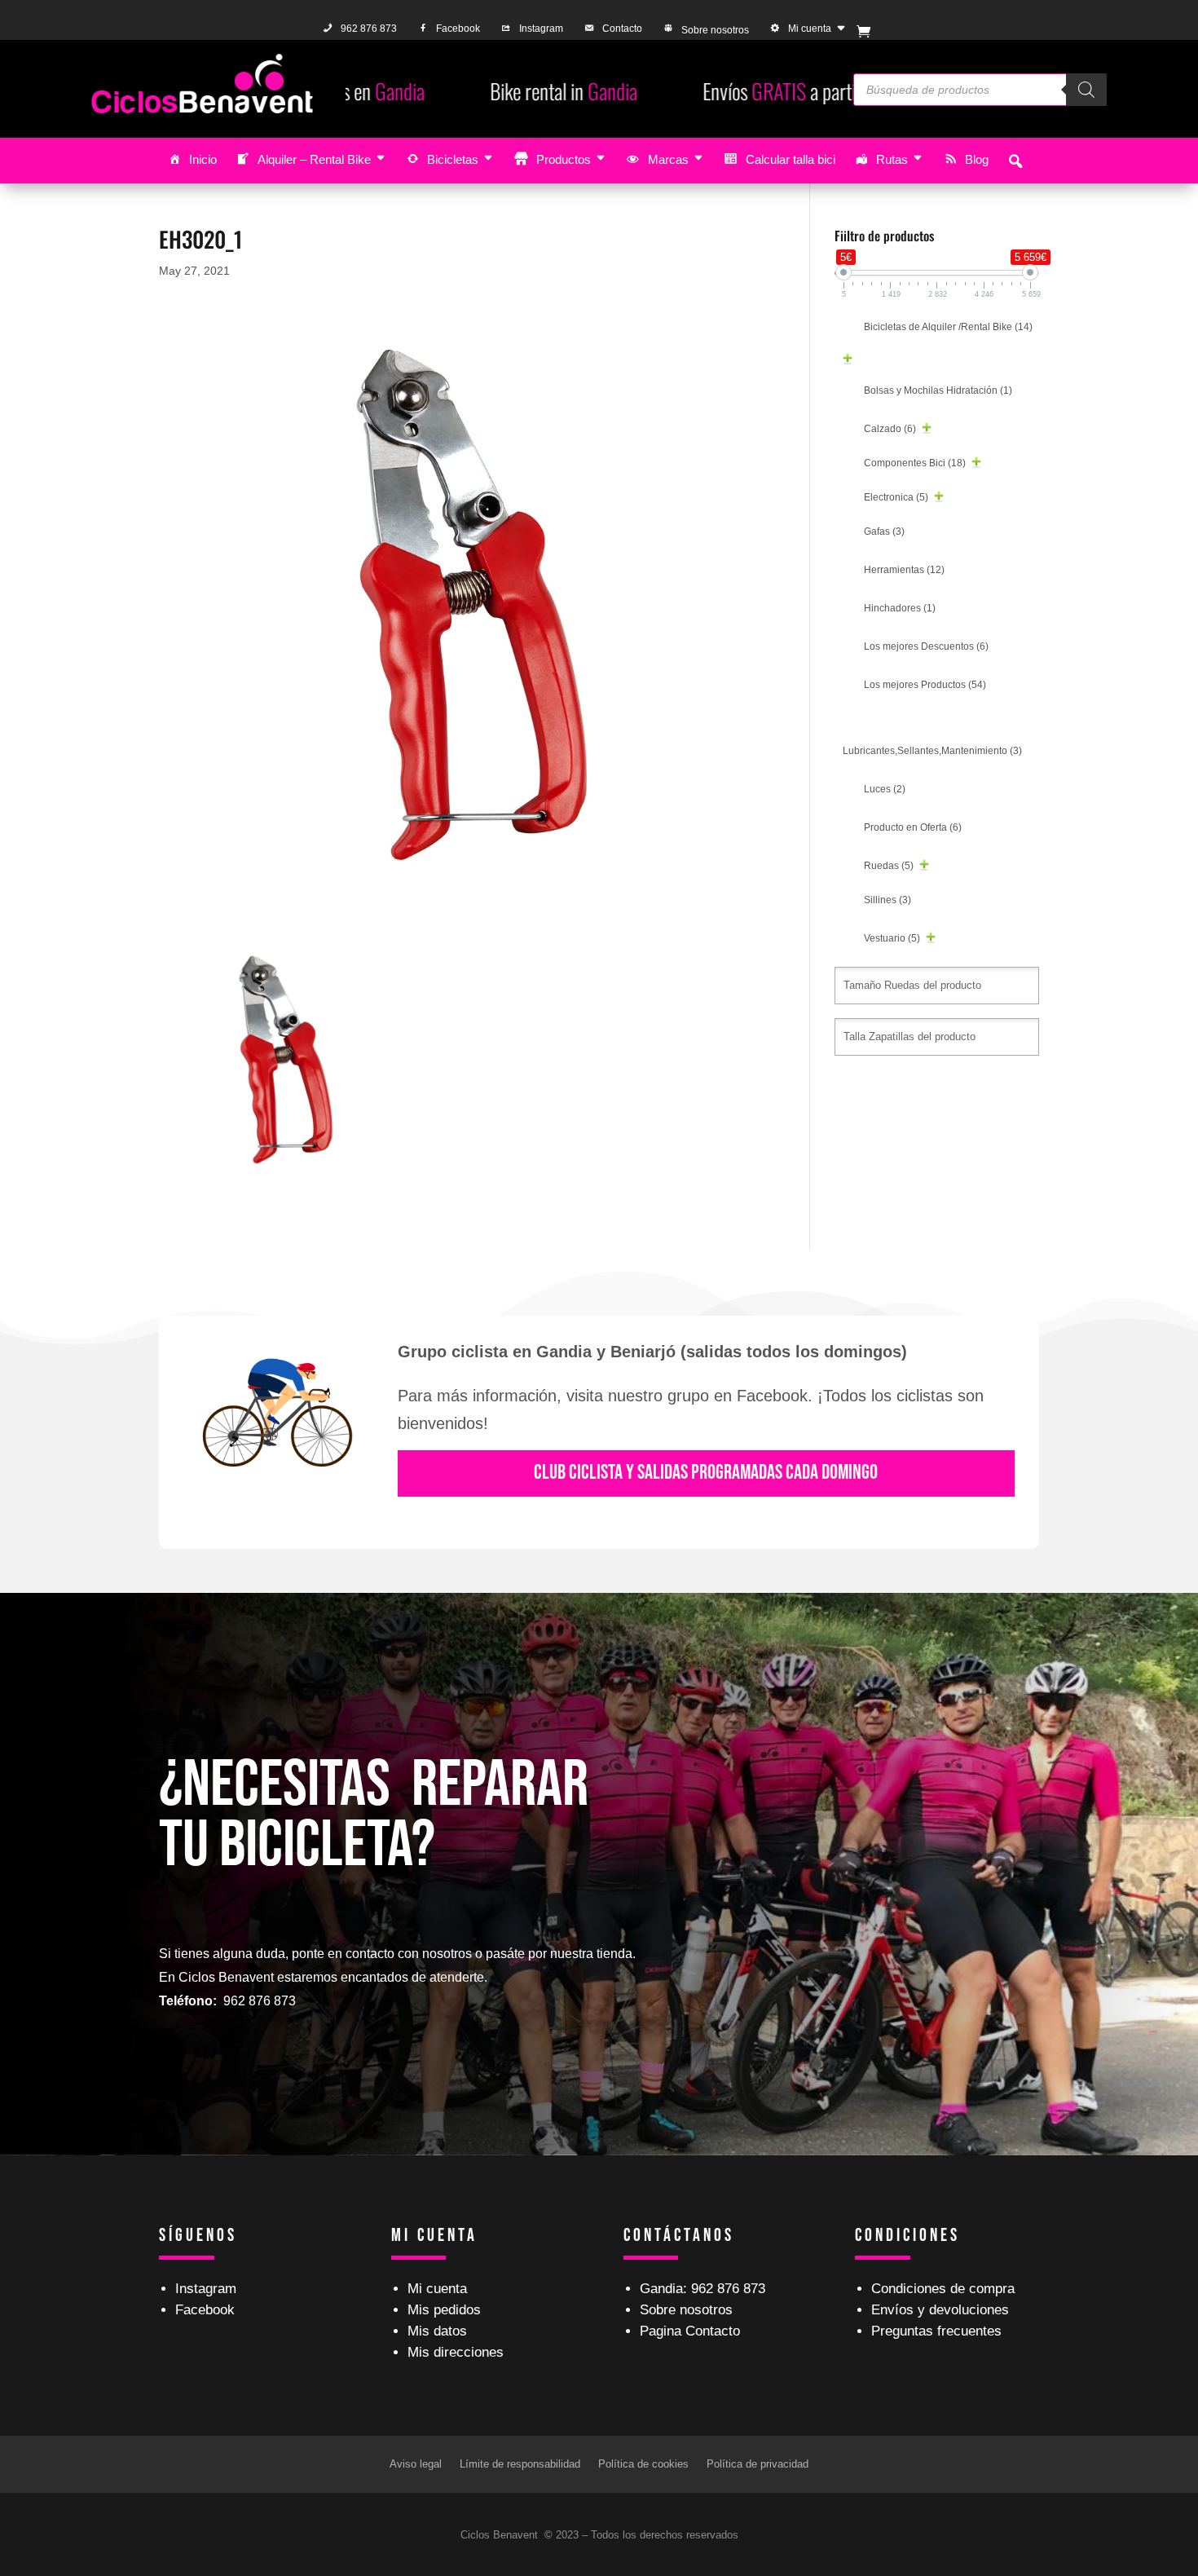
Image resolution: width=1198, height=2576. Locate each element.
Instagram (541, 29)
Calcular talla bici (791, 159)
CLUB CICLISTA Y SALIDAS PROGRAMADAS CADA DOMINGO (706, 1473)
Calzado (890, 429)
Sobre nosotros (715, 30)
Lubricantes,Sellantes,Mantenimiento (932, 751)
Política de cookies (643, 2464)
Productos (564, 159)
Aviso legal (416, 2464)
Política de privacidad (758, 2464)
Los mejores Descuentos (926, 646)
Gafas (884, 532)
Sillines (887, 900)
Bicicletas (453, 159)
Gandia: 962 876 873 (703, 2289)
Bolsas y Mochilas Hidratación (938, 390)
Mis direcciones (456, 2352)
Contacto (622, 29)
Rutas (892, 159)
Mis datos (437, 2331)
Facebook (458, 29)
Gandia (399, 91)
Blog (977, 159)
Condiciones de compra (943, 2289)
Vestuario (892, 938)
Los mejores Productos (925, 685)
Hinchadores (900, 608)
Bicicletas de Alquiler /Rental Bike (948, 327)
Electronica (896, 497)
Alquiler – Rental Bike (314, 159)
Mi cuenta (810, 29)
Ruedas (889, 866)
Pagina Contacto (690, 2331)
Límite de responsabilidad (520, 2464)
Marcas (668, 159)
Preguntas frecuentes (936, 2331)
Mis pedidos (444, 2310)
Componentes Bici (915, 463)
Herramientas (904, 570)
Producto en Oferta (913, 827)
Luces (885, 789)
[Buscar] (1086, 90)
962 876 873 (369, 29)
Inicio (203, 159)
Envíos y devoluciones (940, 2310)
